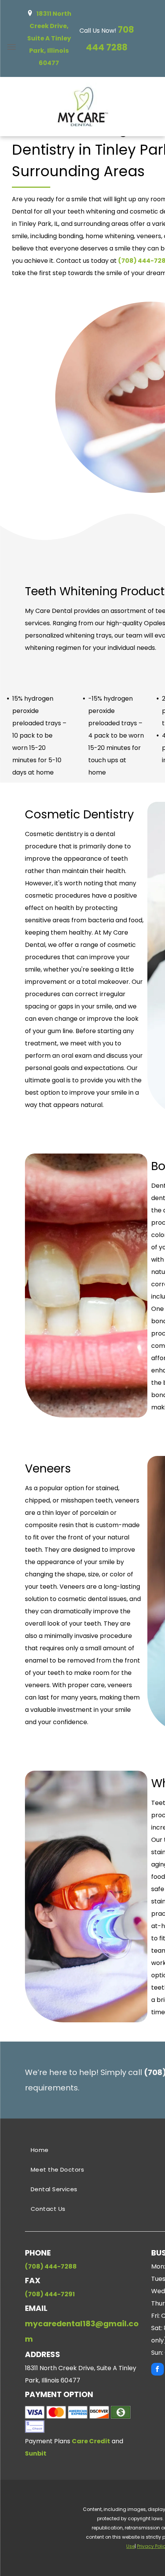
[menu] (12, 47)
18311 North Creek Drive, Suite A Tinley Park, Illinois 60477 (49, 38)
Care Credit (91, 2441)
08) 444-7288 (54, 2266)
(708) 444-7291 (50, 2294)
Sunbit (36, 2453)
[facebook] (158, 2370)
